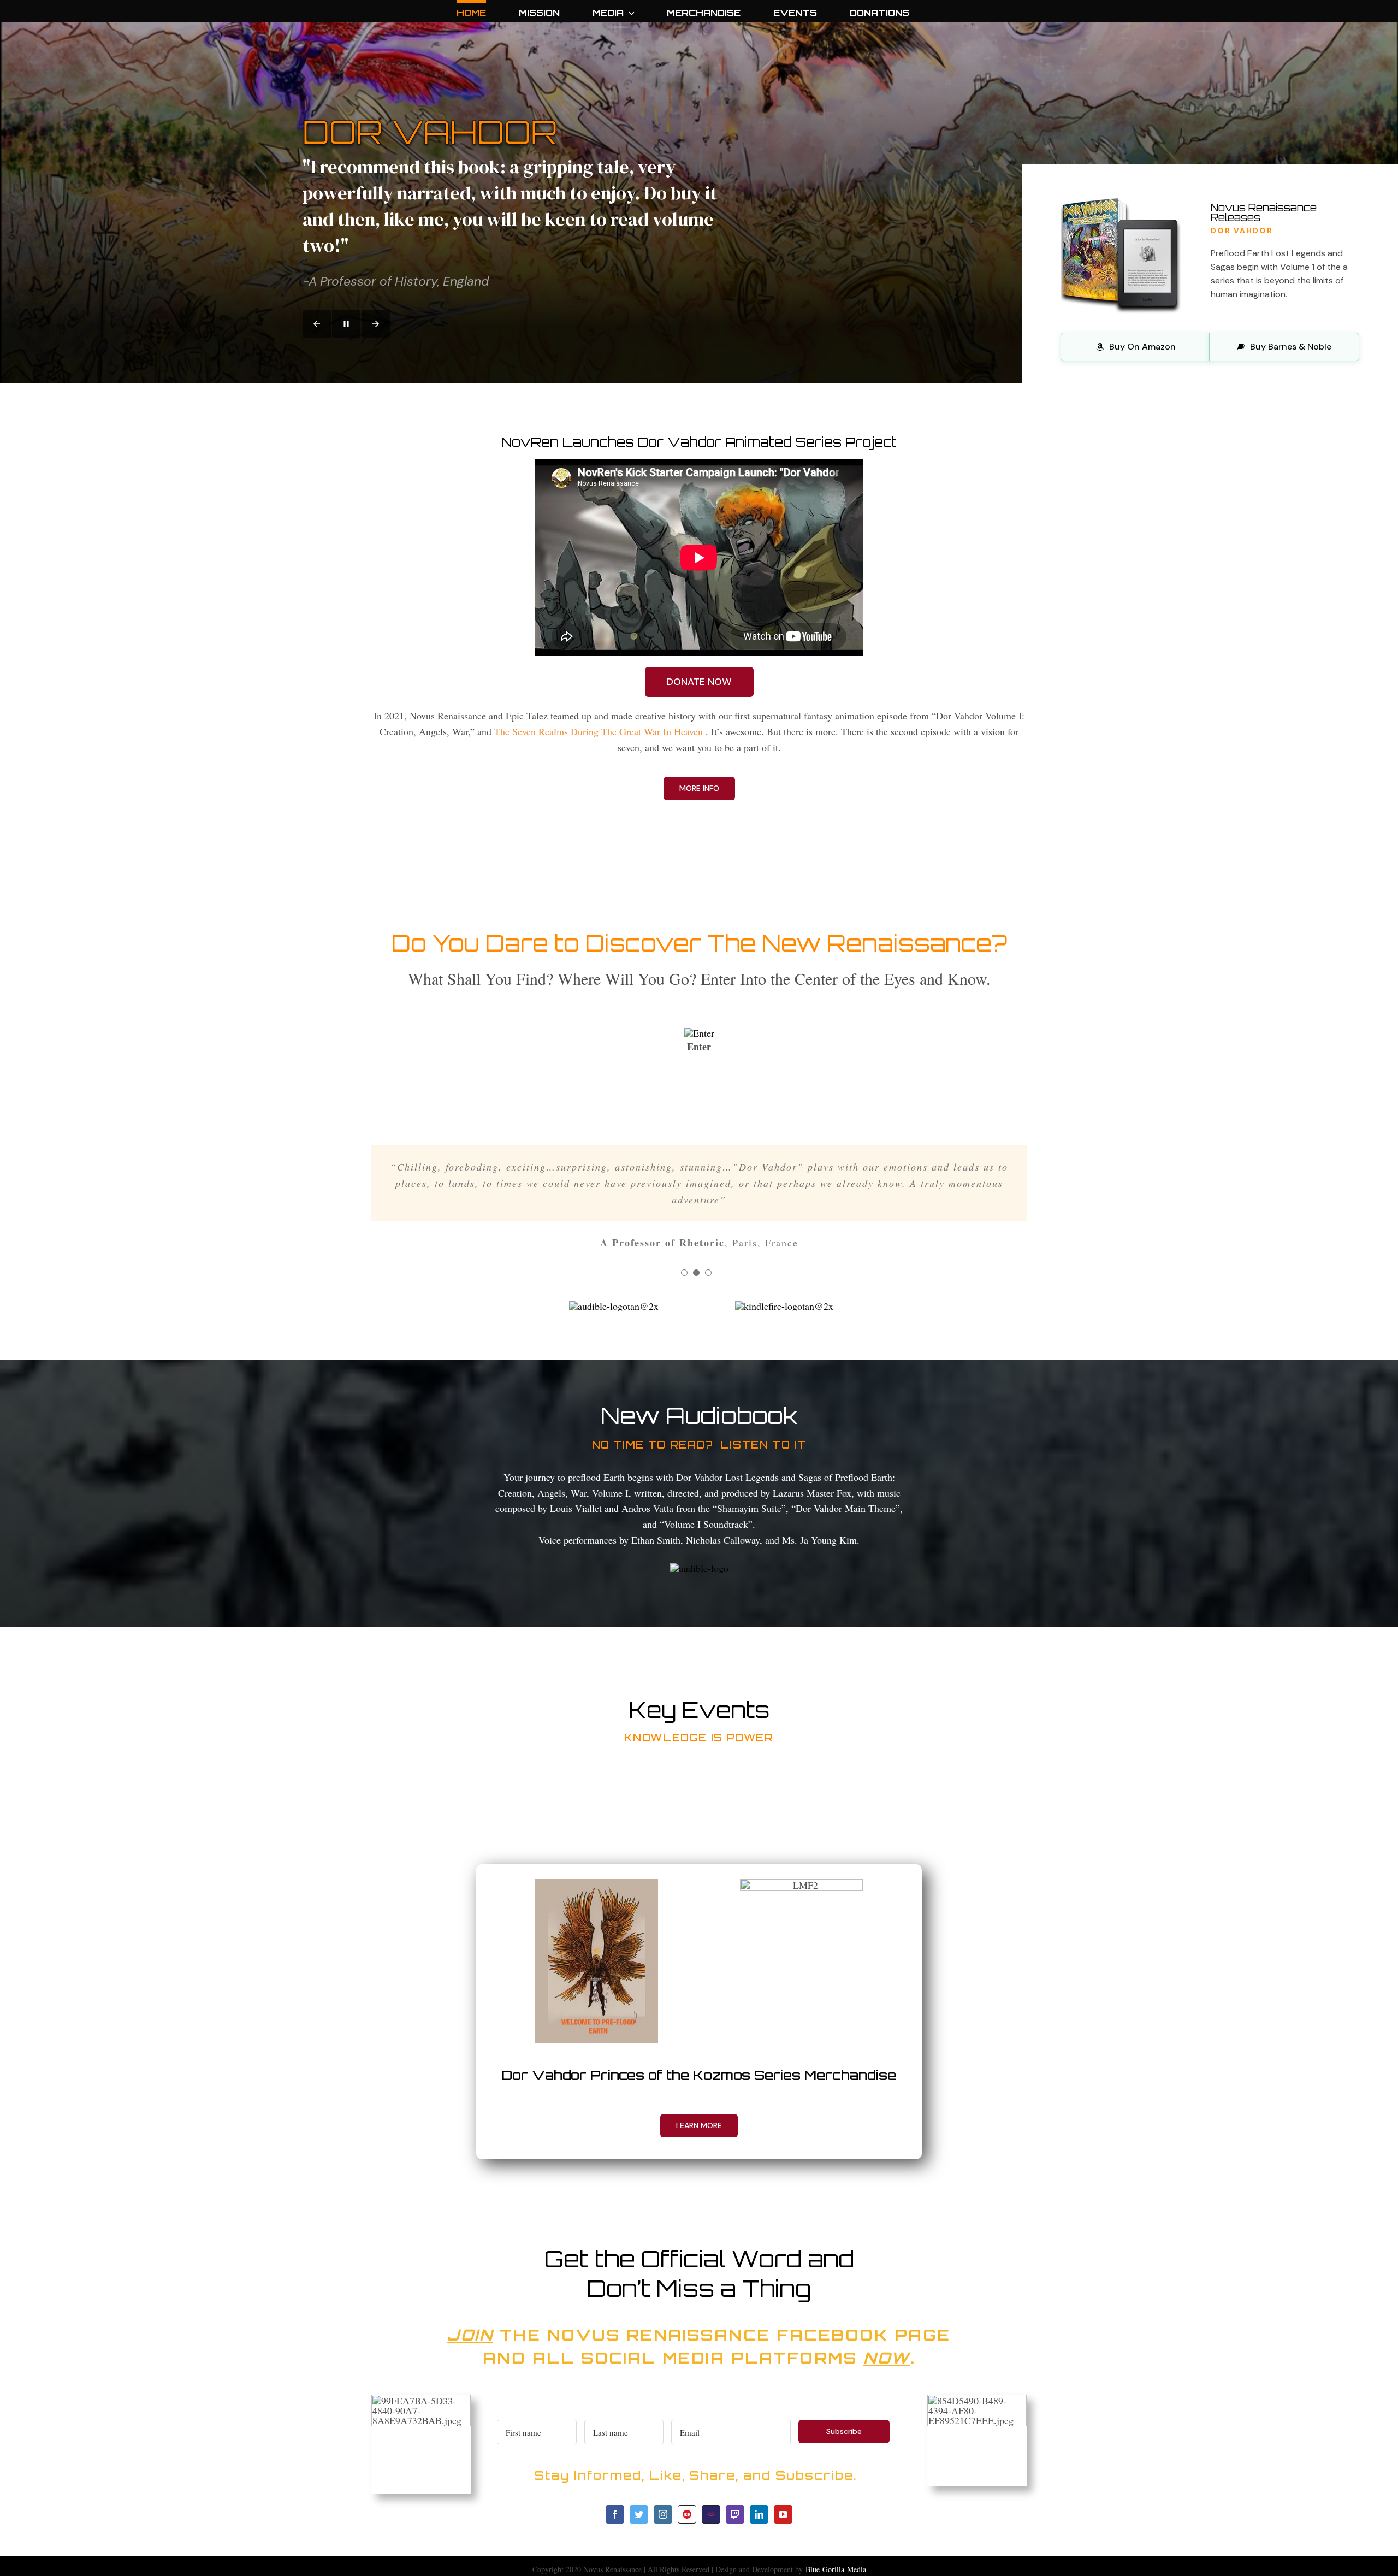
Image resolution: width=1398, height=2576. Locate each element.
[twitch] (735, 2514)
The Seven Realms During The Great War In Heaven (600, 731)
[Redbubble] (687, 2514)
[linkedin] (759, 2514)
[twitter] (639, 2514)
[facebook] (615, 2514)
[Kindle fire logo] (784, 1306)
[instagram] (663, 2514)
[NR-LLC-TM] (699, 1033)
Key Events (699, 1710)
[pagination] (684, 1273)
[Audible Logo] (699, 1568)
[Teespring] (711, 2514)
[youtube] (783, 2514)
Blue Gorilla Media (836, 2569)
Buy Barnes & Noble (1291, 347)
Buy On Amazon (1142, 347)
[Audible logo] (614, 1306)
